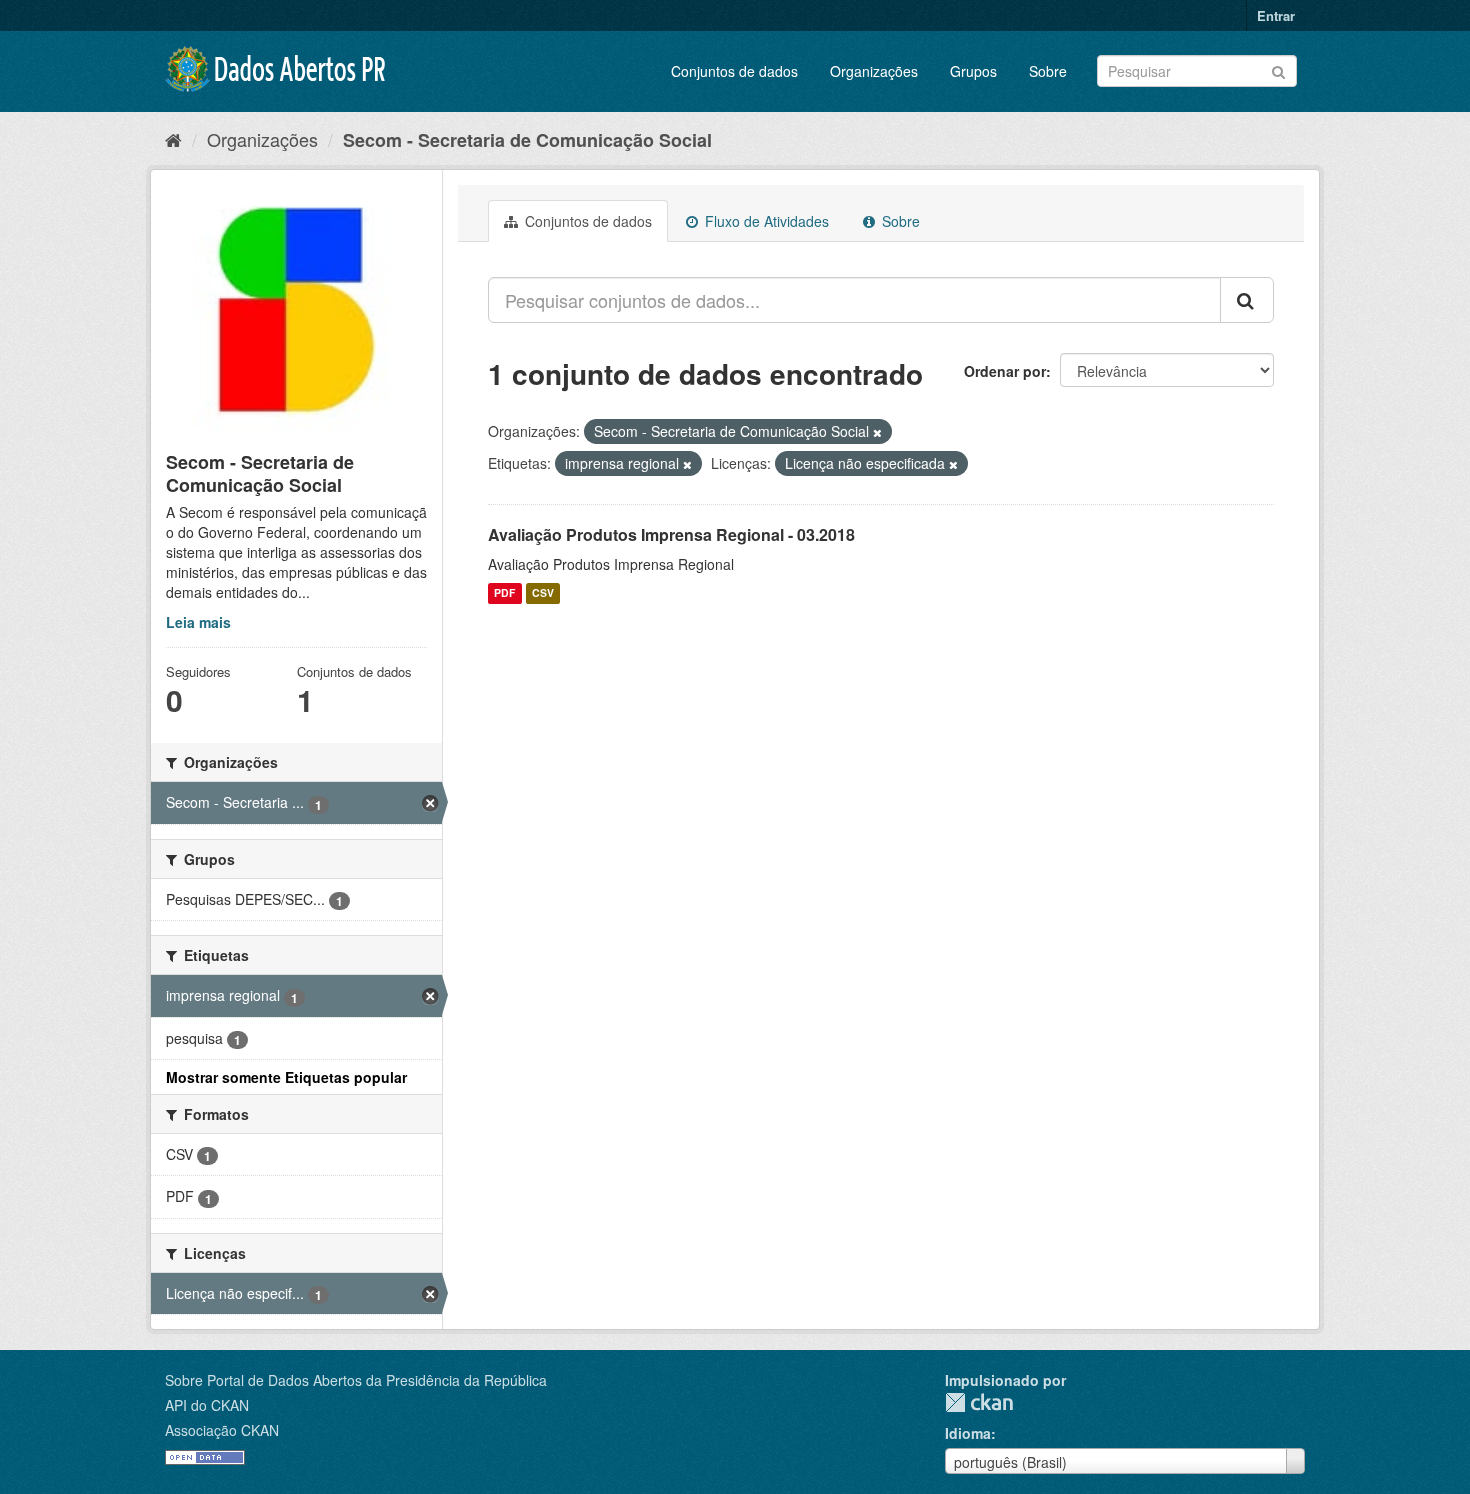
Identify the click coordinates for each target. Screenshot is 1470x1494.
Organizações (874, 71)
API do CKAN (207, 1405)
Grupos (973, 71)
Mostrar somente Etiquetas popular (286, 1077)
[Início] (173, 139)
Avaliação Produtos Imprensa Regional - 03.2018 (671, 534)
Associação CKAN (222, 1430)
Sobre (1048, 71)
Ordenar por (1005, 371)
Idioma (968, 1433)
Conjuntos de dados (734, 71)
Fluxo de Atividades (765, 221)
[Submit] (1278, 69)
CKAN (979, 1402)
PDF (504, 593)
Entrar (1276, 15)
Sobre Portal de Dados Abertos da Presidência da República (356, 1380)
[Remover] (877, 432)
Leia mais (198, 622)
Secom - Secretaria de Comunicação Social (527, 140)
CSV (543, 593)
